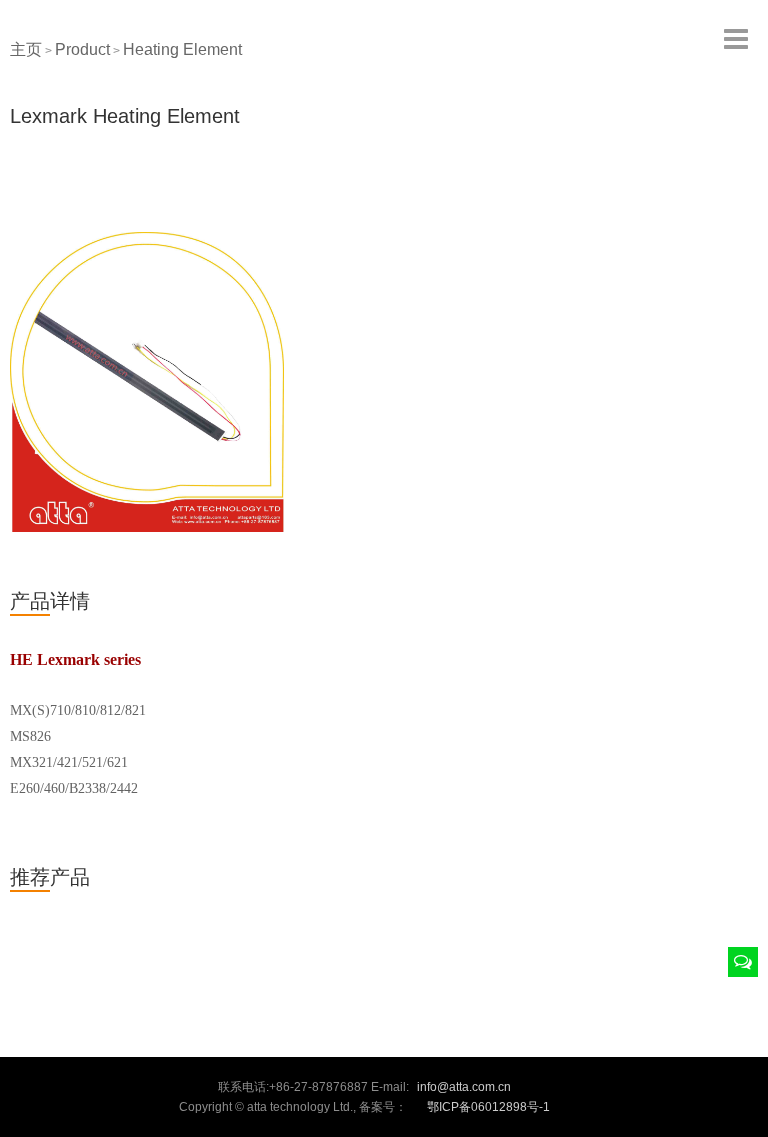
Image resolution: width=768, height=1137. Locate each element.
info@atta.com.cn (464, 1087)
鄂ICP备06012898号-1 (488, 1107)
